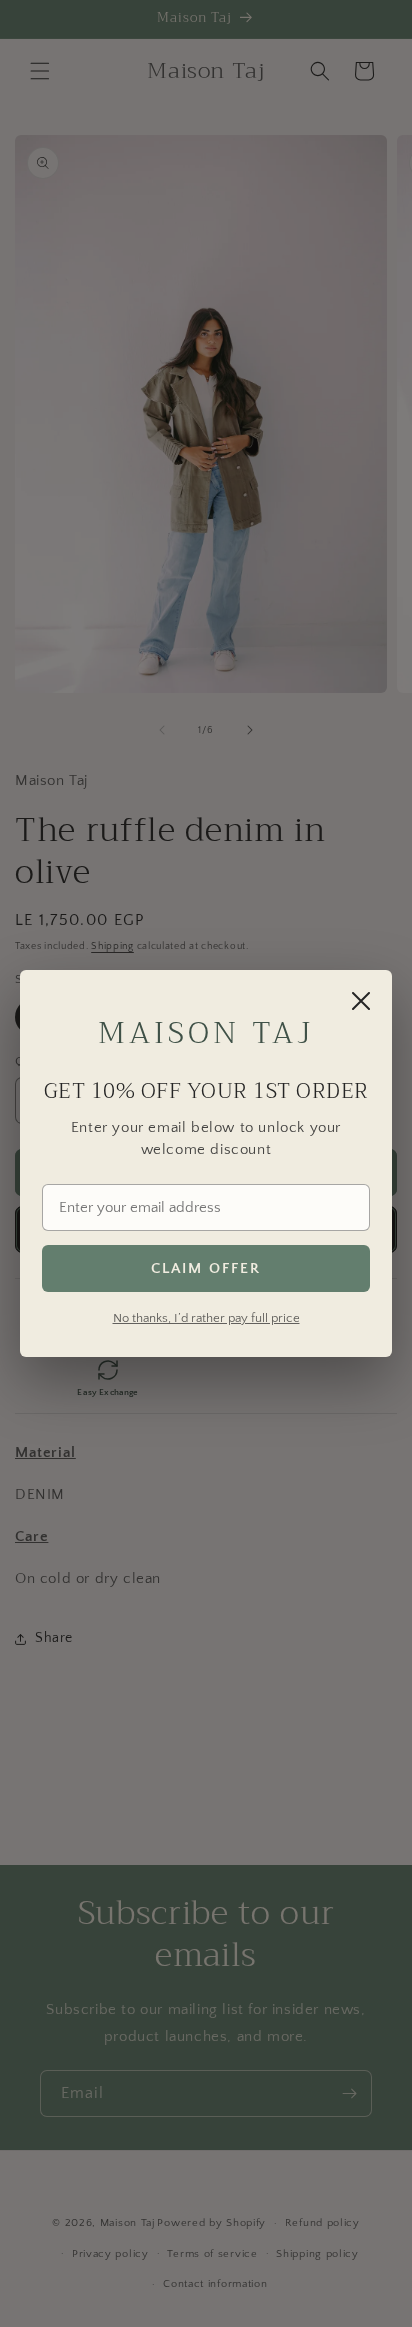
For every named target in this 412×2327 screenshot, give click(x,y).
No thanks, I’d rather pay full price (206, 1318)
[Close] (361, 1001)
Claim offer (206, 1268)
